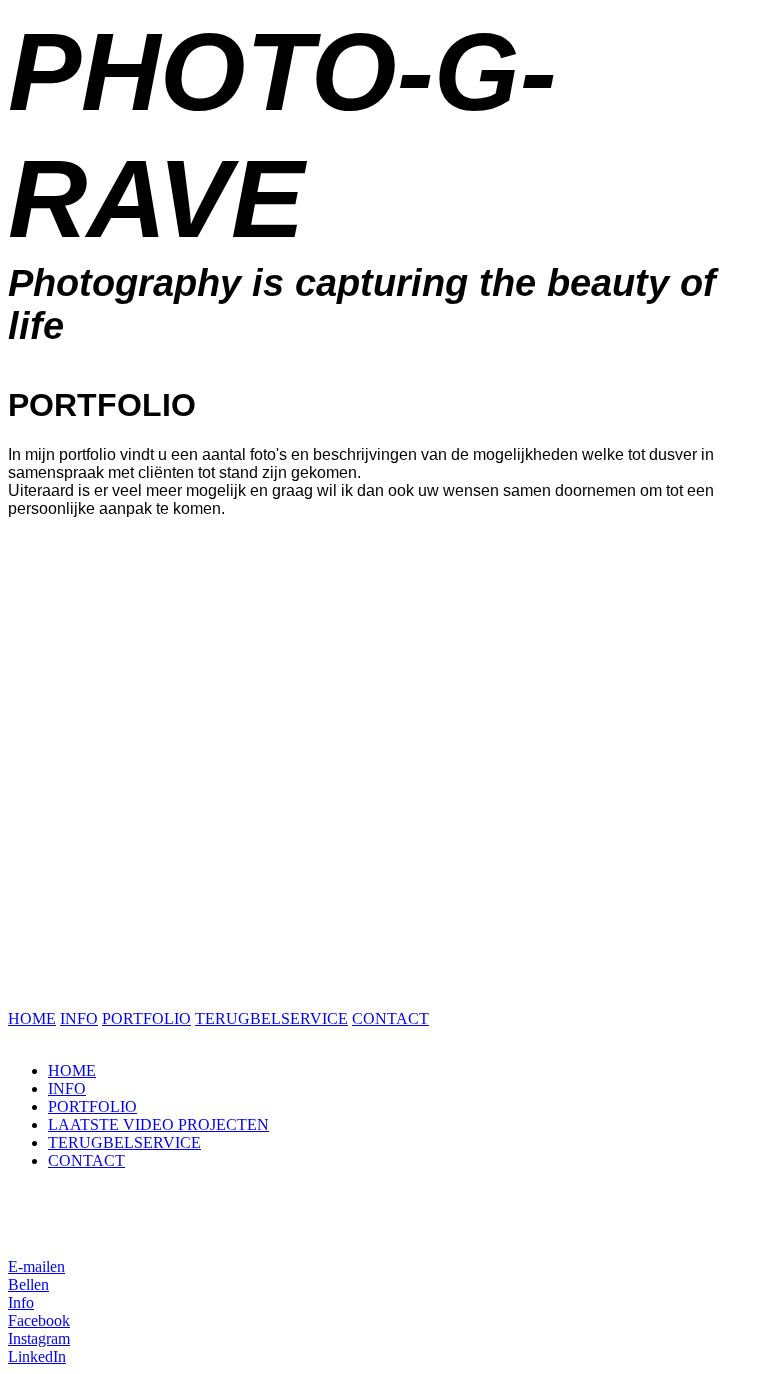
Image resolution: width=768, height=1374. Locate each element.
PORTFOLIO (146, 1018)
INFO (79, 1018)
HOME (32, 1018)
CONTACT (390, 1018)
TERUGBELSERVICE (271, 1018)
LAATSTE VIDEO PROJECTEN (158, 1124)
